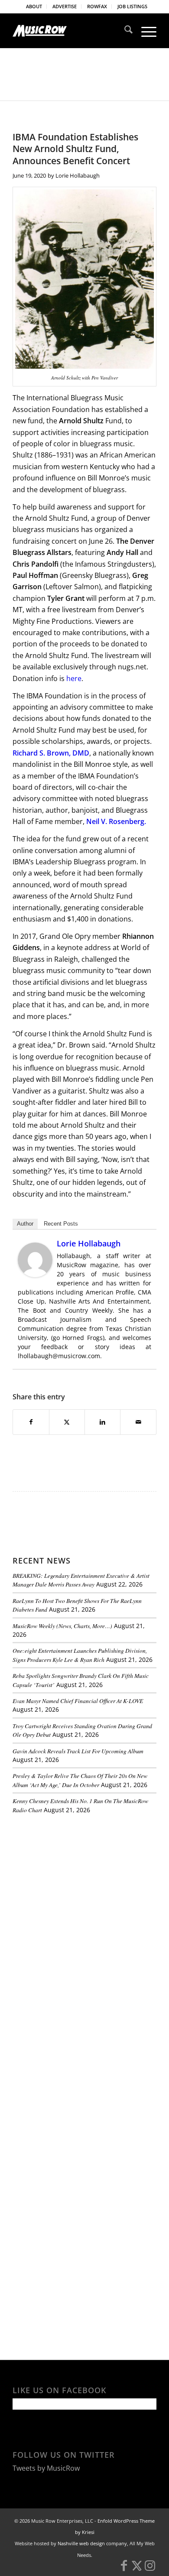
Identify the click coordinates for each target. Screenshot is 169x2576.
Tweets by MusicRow (46, 2468)
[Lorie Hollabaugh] (35, 1275)
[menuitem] (34, 6)
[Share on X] (67, 1422)
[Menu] (145, 31)
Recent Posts (61, 1224)
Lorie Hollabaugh (78, 175)
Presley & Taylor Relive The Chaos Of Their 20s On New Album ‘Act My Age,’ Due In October (80, 1780)
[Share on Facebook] (31, 1422)
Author (25, 1224)
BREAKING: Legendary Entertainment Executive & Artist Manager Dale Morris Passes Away (81, 1580)
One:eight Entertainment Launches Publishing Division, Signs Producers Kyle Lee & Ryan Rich (80, 1655)
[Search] (124, 31)
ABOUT (34, 6)
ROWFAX (97, 6)
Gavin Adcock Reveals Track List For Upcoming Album (78, 1751)
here (74, 678)
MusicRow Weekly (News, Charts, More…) (62, 1626)
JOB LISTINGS (132, 6)
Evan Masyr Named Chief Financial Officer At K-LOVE (78, 1701)
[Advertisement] (78, 1880)
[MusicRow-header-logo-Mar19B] (70, 31)
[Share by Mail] (138, 1422)
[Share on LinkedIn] (102, 1422)
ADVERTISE (65, 6)
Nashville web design (81, 2543)
